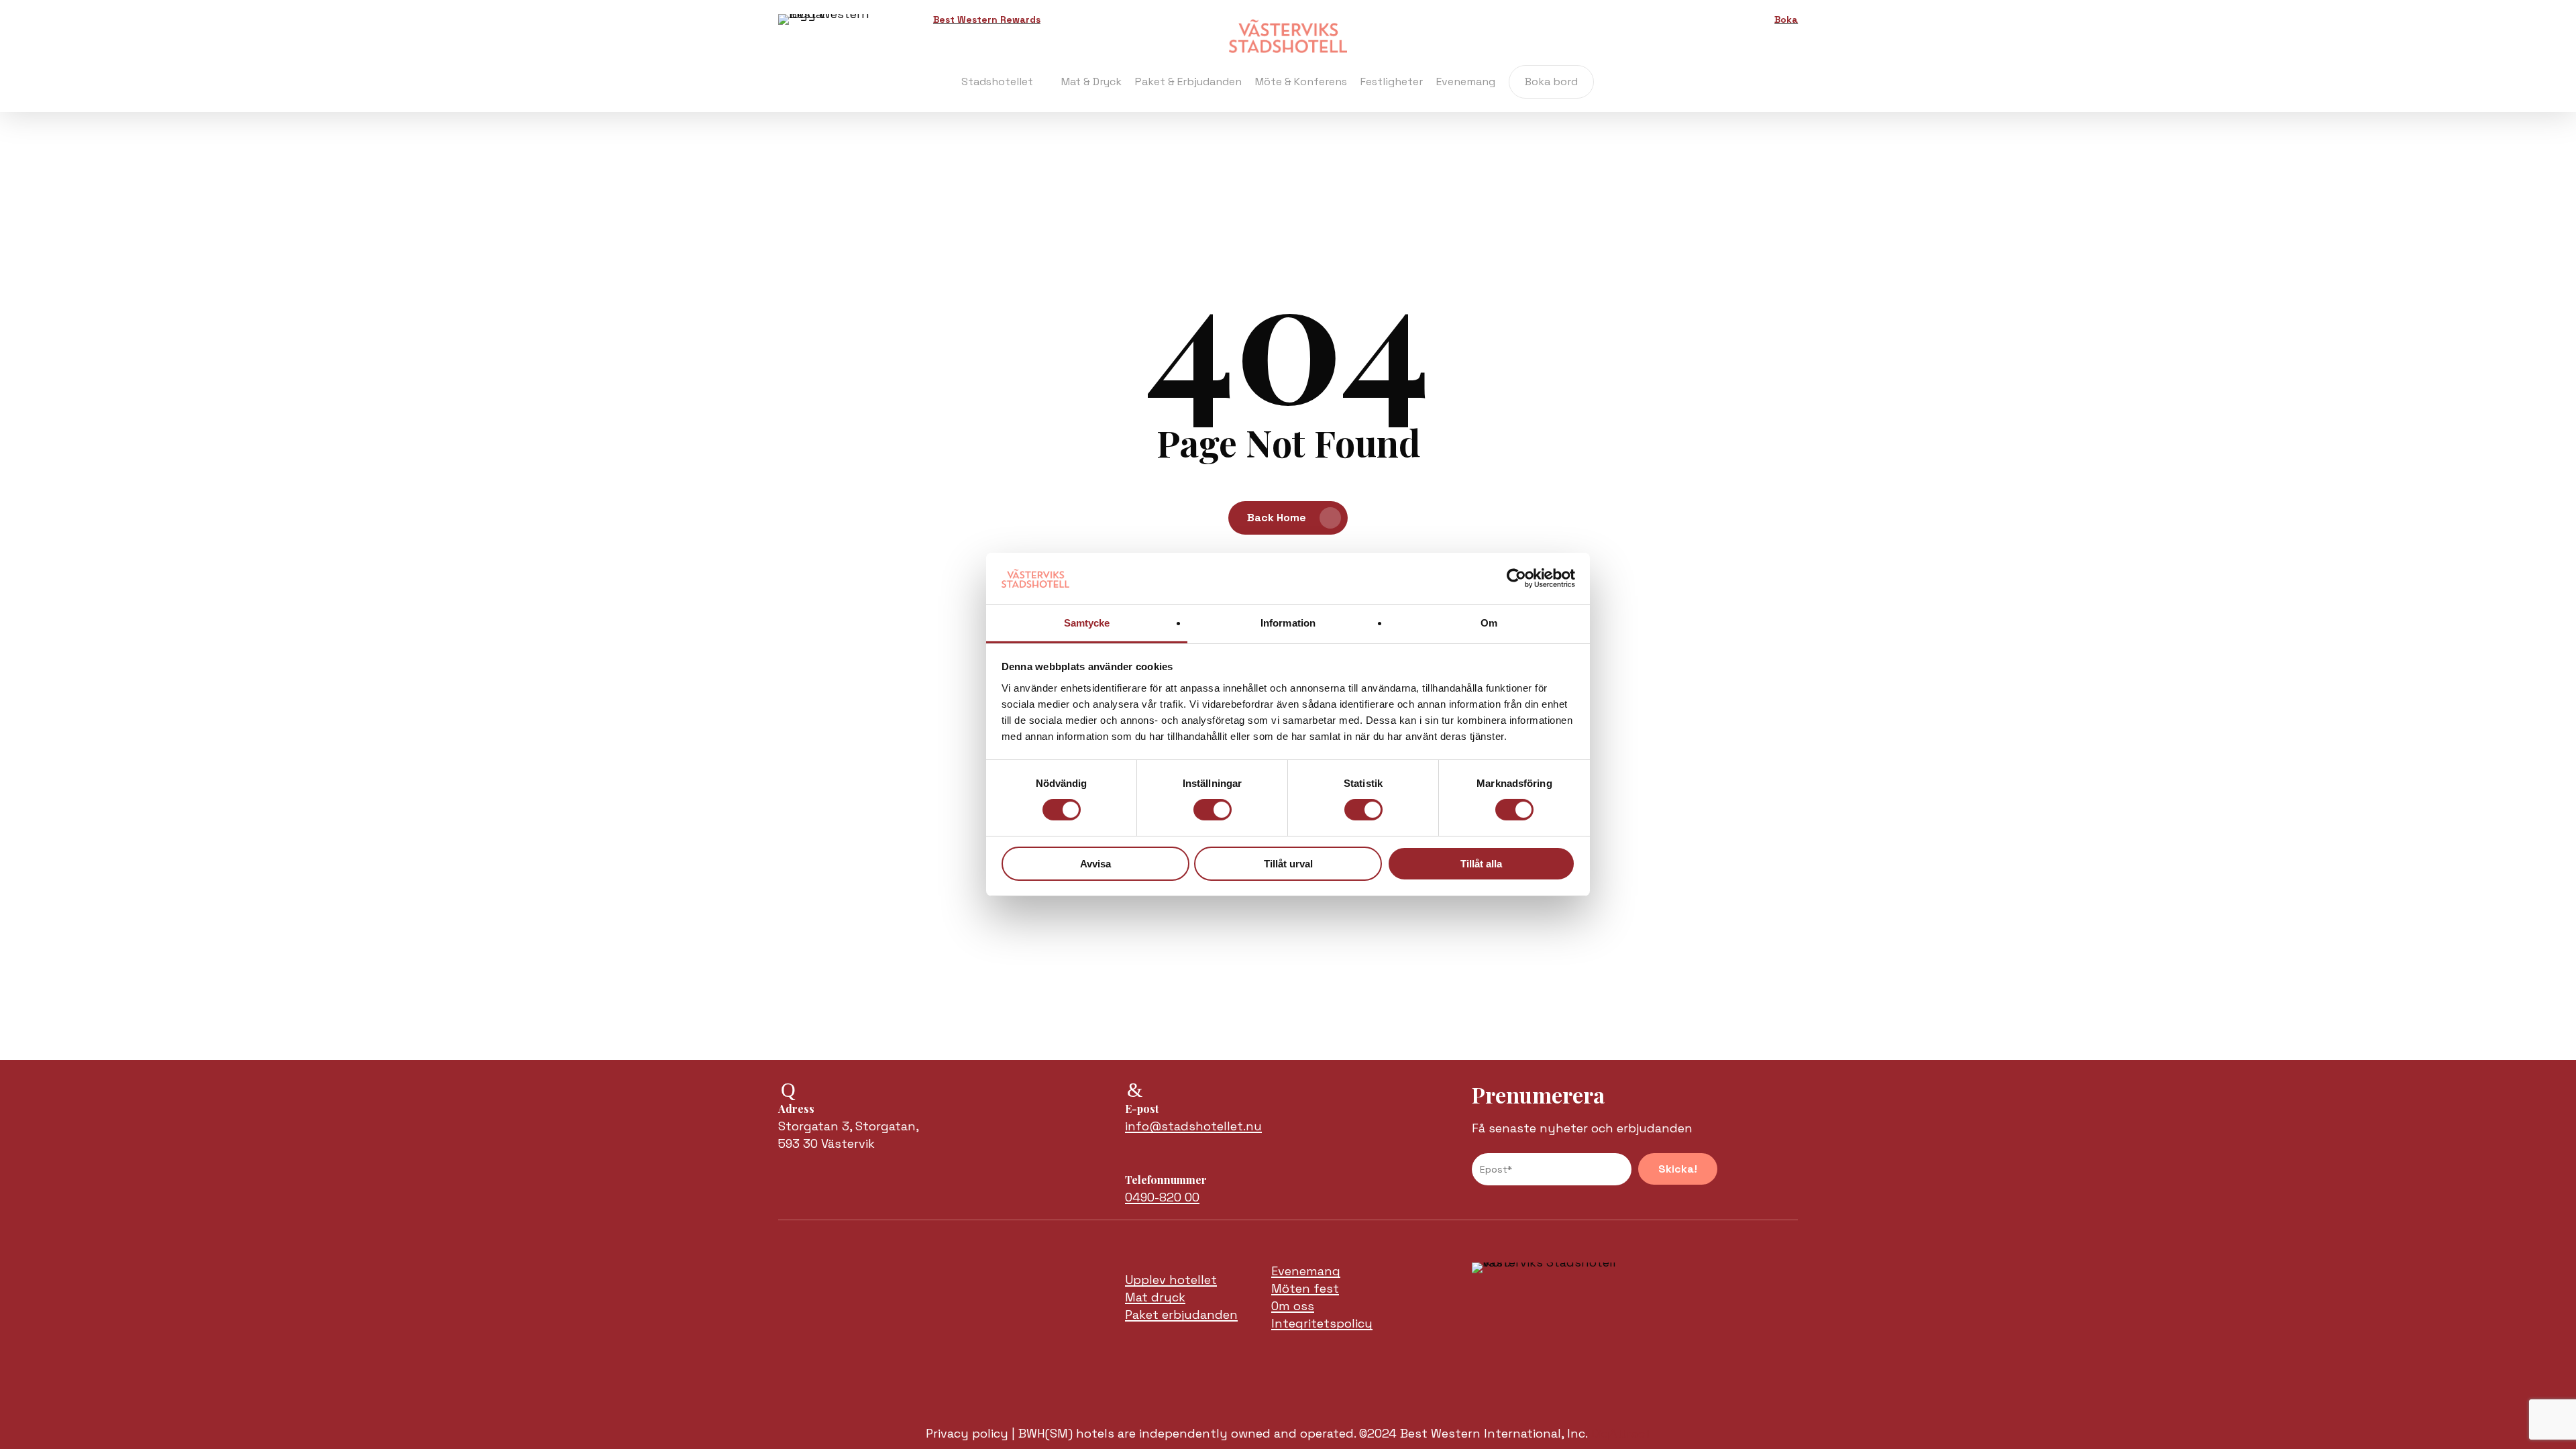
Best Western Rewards (987, 19)
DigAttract (1621, 1433)
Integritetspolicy (1322, 1323)
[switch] (1213, 810)
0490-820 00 (1162, 1197)
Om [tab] (1489, 623)
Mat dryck (1155, 1297)
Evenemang (1306, 1271)
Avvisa (1095, 864)
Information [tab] (1288, 623)
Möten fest (1305, 1288)
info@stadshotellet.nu (1193, 1126)
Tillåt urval (1288, 864)
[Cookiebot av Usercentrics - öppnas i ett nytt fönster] (1516, 578)
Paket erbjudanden (1181, 1314)
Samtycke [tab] (1087, 623)
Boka (1786, 19)
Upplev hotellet (1171, 1280)
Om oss (1293, 1306)
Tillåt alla (1481, 864)
